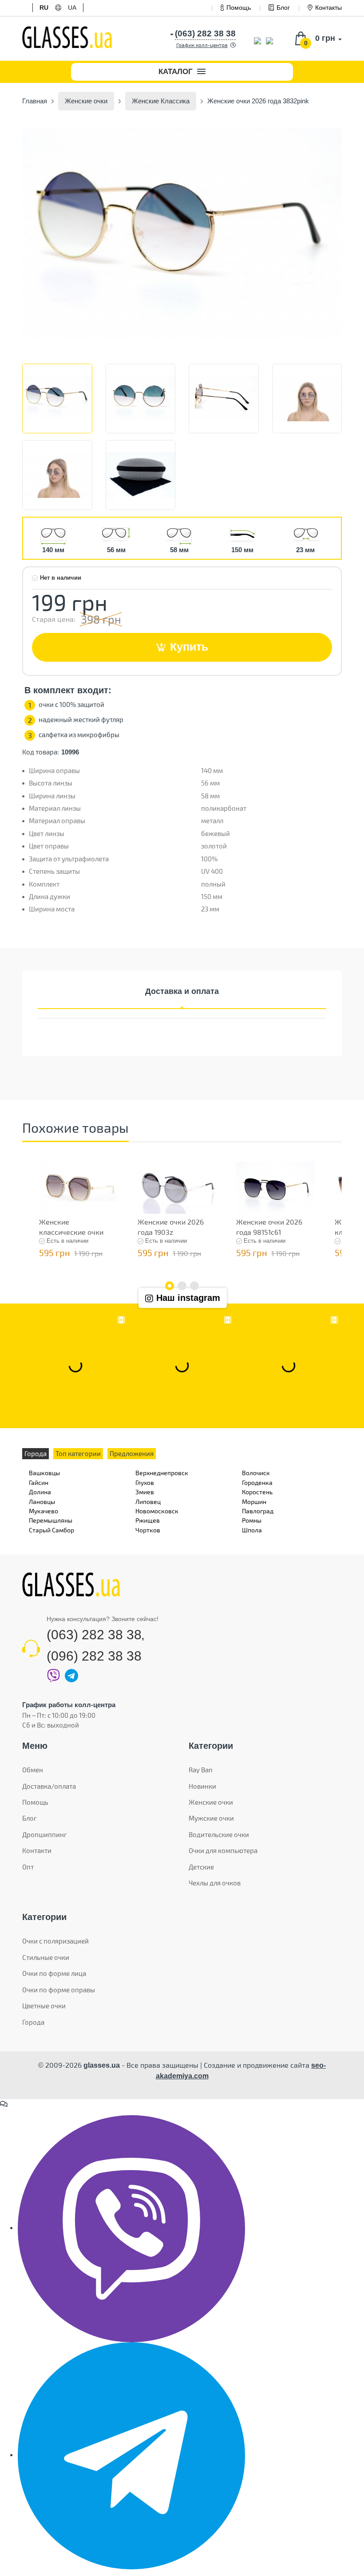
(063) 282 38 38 (94, 1635)
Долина (40, 1492)
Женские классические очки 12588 (71, 1232)
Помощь (239, 8)
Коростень (257, 1492)
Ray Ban (201, 1770)
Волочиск (256, 1473)
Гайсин (39, 1482)
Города (33, 2022)
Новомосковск (157, 1511)
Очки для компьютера (223, 1850)
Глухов (145, 1482)
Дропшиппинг (45, 1834)
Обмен (33, 1770)
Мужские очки (211, 1818)
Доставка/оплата (49, 1786)
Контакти (37, 1850)
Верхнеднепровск (162, 1473)
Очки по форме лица (54, 1973)
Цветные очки (44, 2006)
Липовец (148, 1502)
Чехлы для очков (215, 1883)
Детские (201, 1867)
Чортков (148, 1530)
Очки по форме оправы (59, 1990)
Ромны (252, 1520)
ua (72, 8)
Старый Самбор (51, 1530)
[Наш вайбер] (131, 2228)
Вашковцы (44, 1473)
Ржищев (148, 1520)
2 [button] (182, 1286)
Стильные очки (46, 1957)
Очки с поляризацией (55, 1941)
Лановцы (42, 1502)
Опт (28, 1867)
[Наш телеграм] (131, 2455)
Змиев (145, 1492)
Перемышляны (51, 1520)
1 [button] (170, 1286)
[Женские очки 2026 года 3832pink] (182, 235)
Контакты (328, 8)
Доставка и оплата (182, 991)
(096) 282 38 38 (94, 1656)
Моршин (254, 1502)
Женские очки (211, 1802)
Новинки (202, 1786)
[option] (182, 235)
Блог (283, 8)
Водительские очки (219, 1834)
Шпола (252, 1530)
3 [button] (194, 1286)
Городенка (257, 1482)
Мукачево (44, 1511)
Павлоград (258, 1511)
